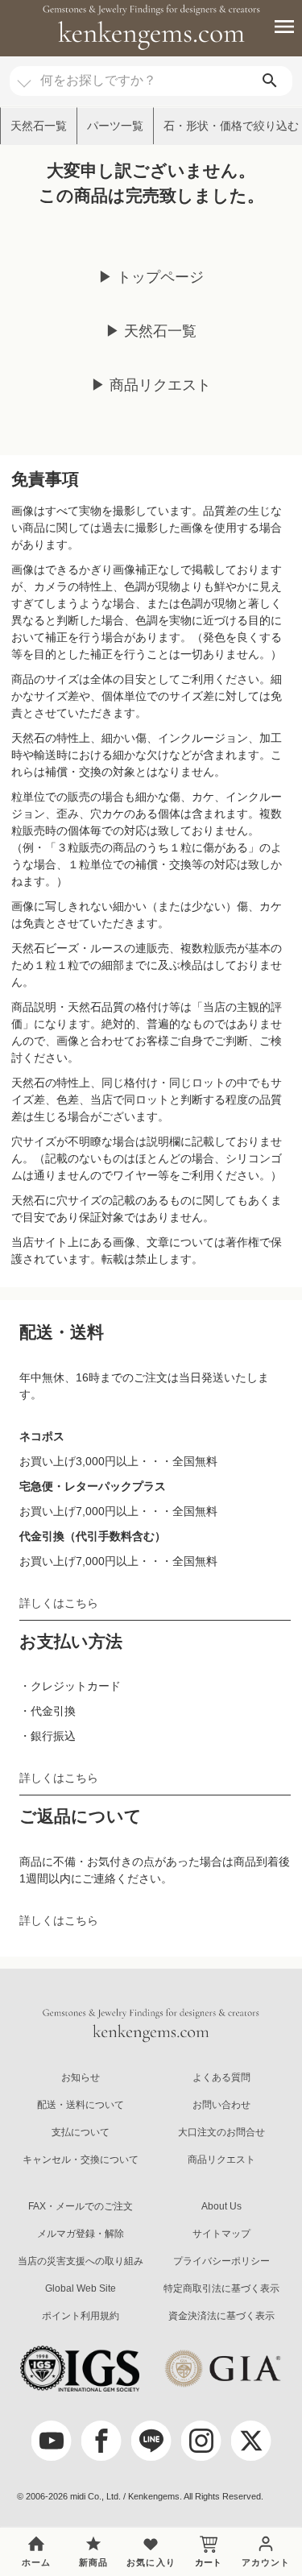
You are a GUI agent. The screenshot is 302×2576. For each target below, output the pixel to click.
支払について (81, 2132)
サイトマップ (221, 2234)
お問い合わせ (221, 2105)
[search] (270, 81)
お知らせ (81, 2077)
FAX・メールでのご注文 (81, 2206)
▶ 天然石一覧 (151, 331)
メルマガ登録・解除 (81, 2234)
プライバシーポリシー (221, 2261)
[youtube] (52, 2441)
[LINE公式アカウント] (151, 2441)
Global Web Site (81, 2288)
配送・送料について (81, 2105)
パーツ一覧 (115, 126)
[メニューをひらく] (275, 27)
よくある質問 (221, 2077)
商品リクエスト (221, 2160)
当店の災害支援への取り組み (81, 2261)
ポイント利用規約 (81, 2316)
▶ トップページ (151, 277)
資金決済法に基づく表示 (221, 2316)
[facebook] (101, 2441)
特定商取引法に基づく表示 (221, 2288)
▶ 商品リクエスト (151, 385)
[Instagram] (201, 2441)
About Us (221, 2206)
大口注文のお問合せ (221, 2132)
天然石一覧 (39, 126)
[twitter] (251, 2441)
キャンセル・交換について (81, 2160)
